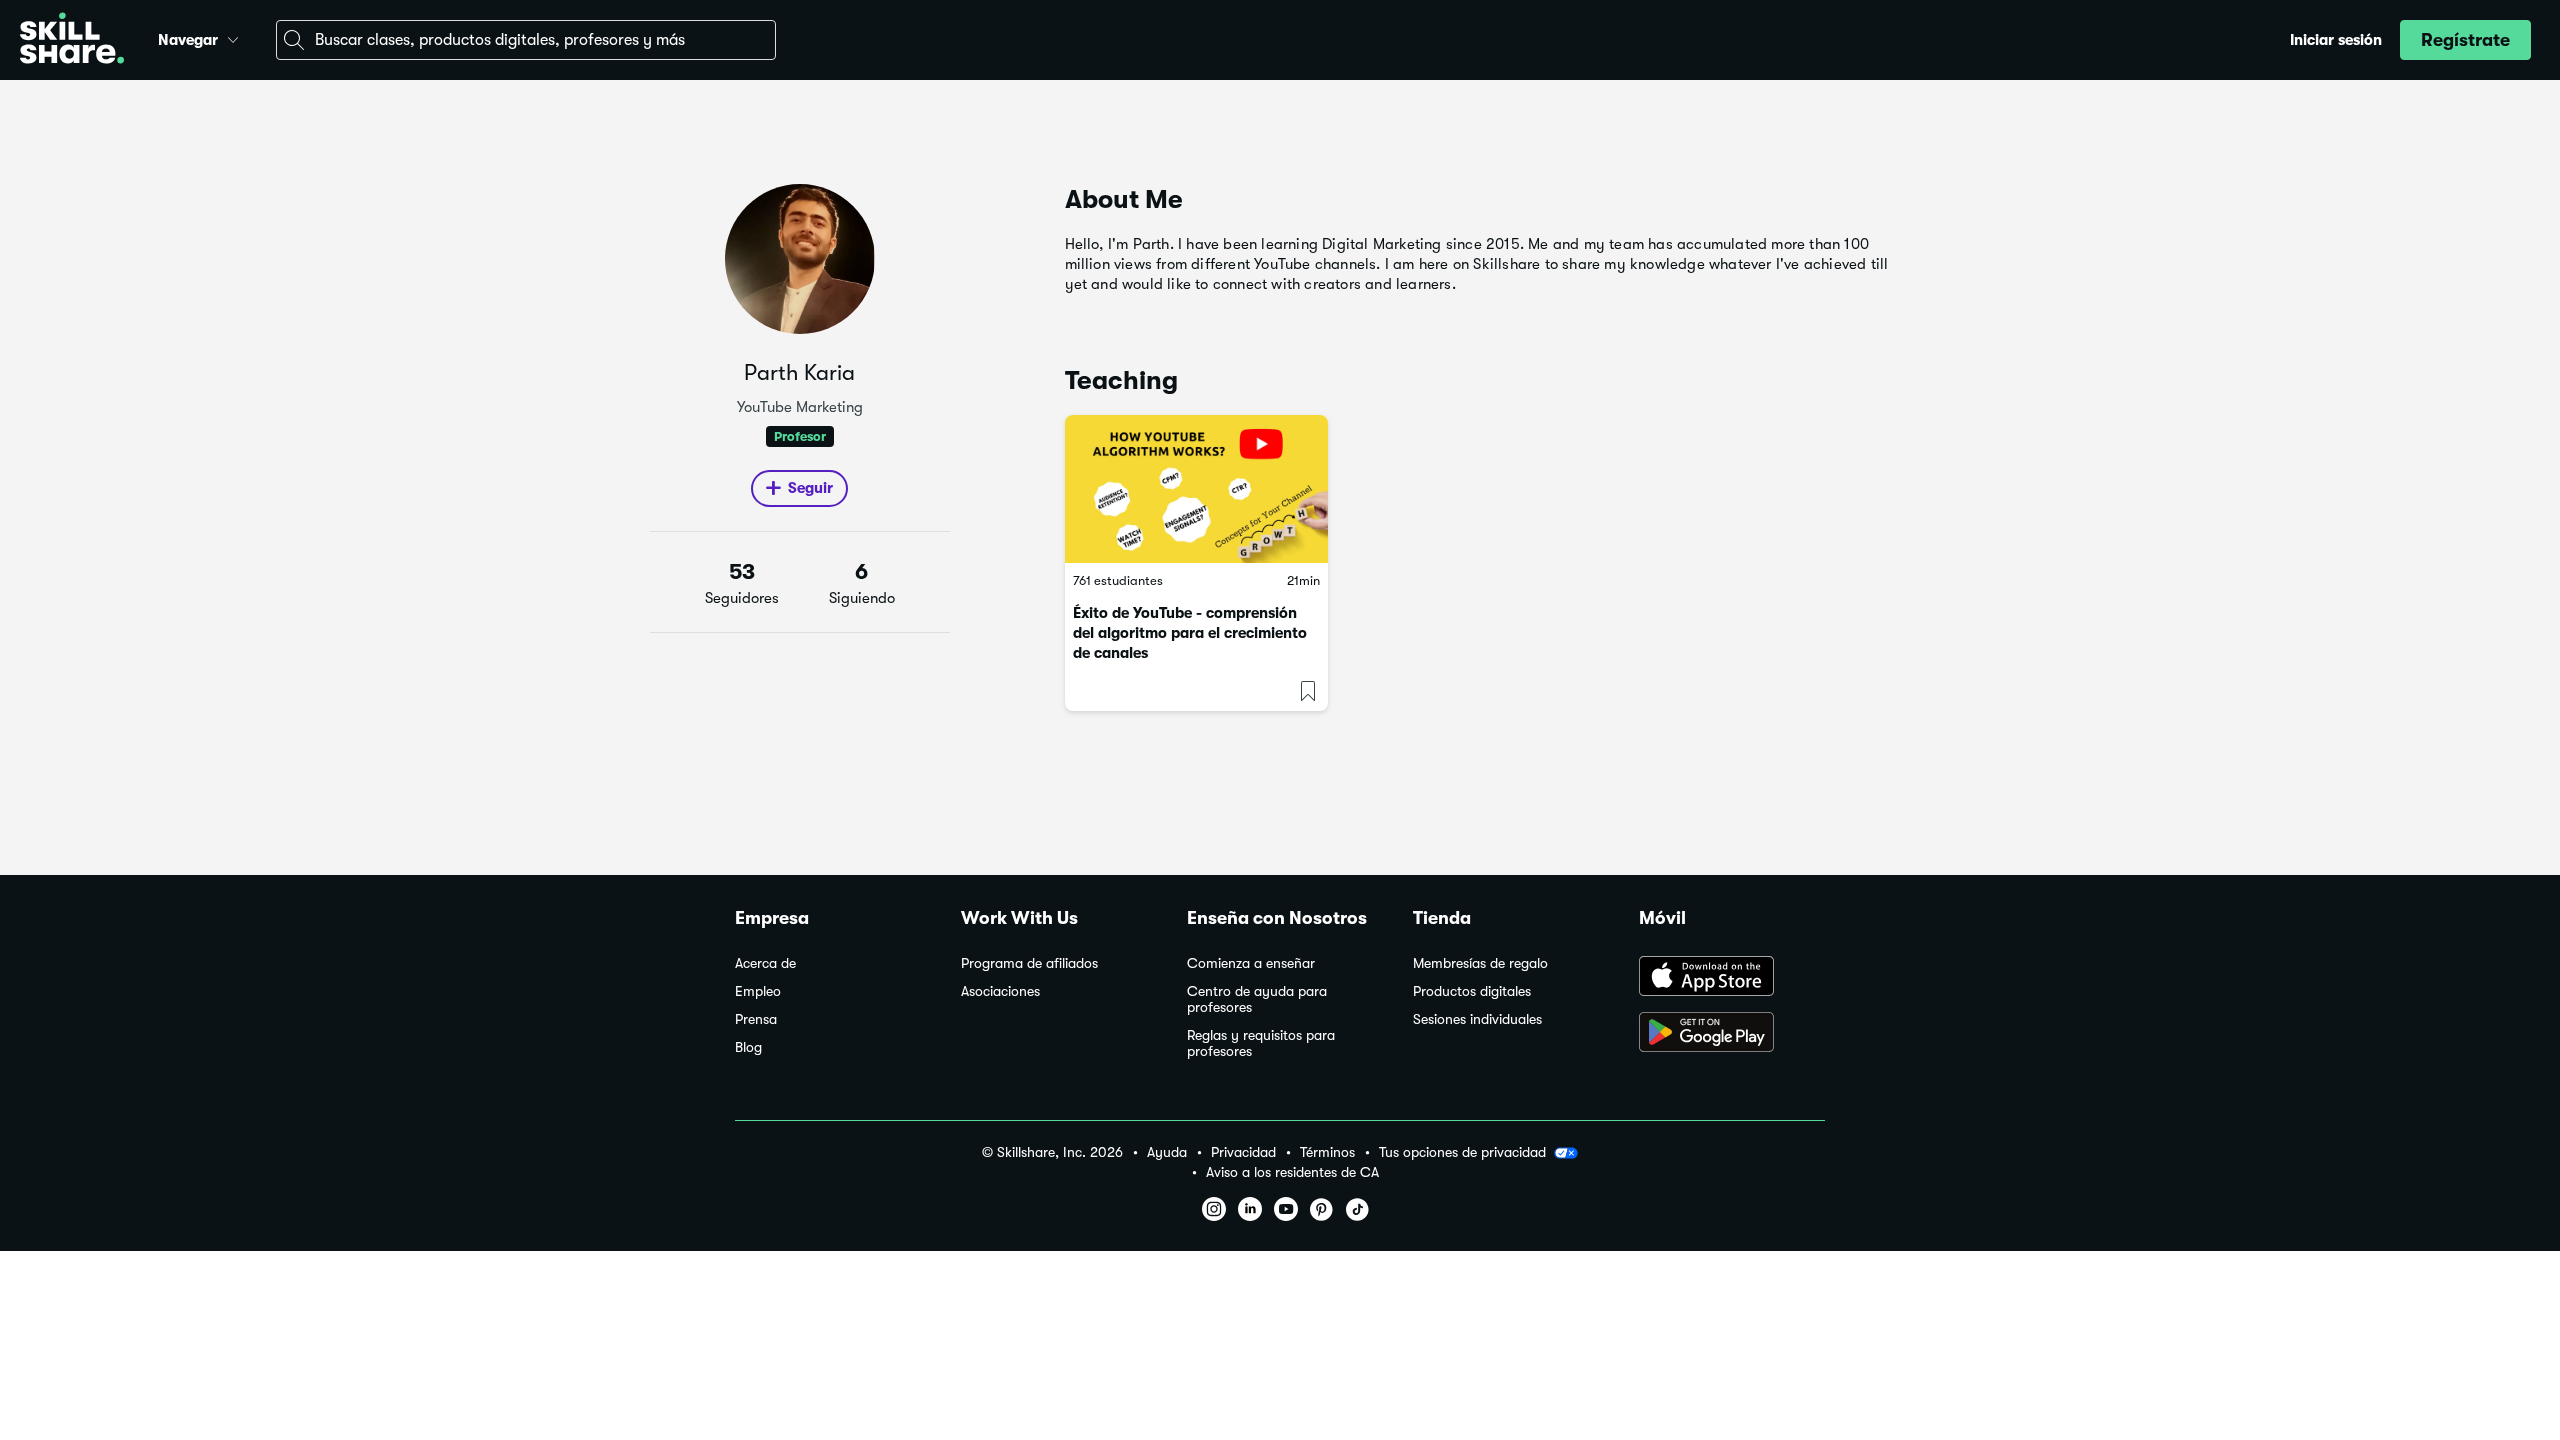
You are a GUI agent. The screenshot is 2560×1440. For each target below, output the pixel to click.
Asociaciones (1000, 991)
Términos (1327, 1152)
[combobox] (526, 40)
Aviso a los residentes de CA (1292, 1172)
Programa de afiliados (1029, 963)
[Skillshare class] (1196, 489)
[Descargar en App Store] (1732, 978)
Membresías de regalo (1480, 963)
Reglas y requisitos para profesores (1261, 1043)
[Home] (72, 40)
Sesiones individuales (1477, 1019)
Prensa (756, 1019)
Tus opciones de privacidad (1462, 1152)
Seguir (810, 488)
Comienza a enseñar (1251, 963)
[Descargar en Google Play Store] (1732, 1034)
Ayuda (1167, 1152)
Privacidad (1243, 1152)
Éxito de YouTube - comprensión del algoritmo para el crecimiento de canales (1190, 633)
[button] (233, 37)
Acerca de (765, 963)
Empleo (758, 991)
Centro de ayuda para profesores (1257, 999)
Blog (748, 1047)
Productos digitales (1472, 991)
